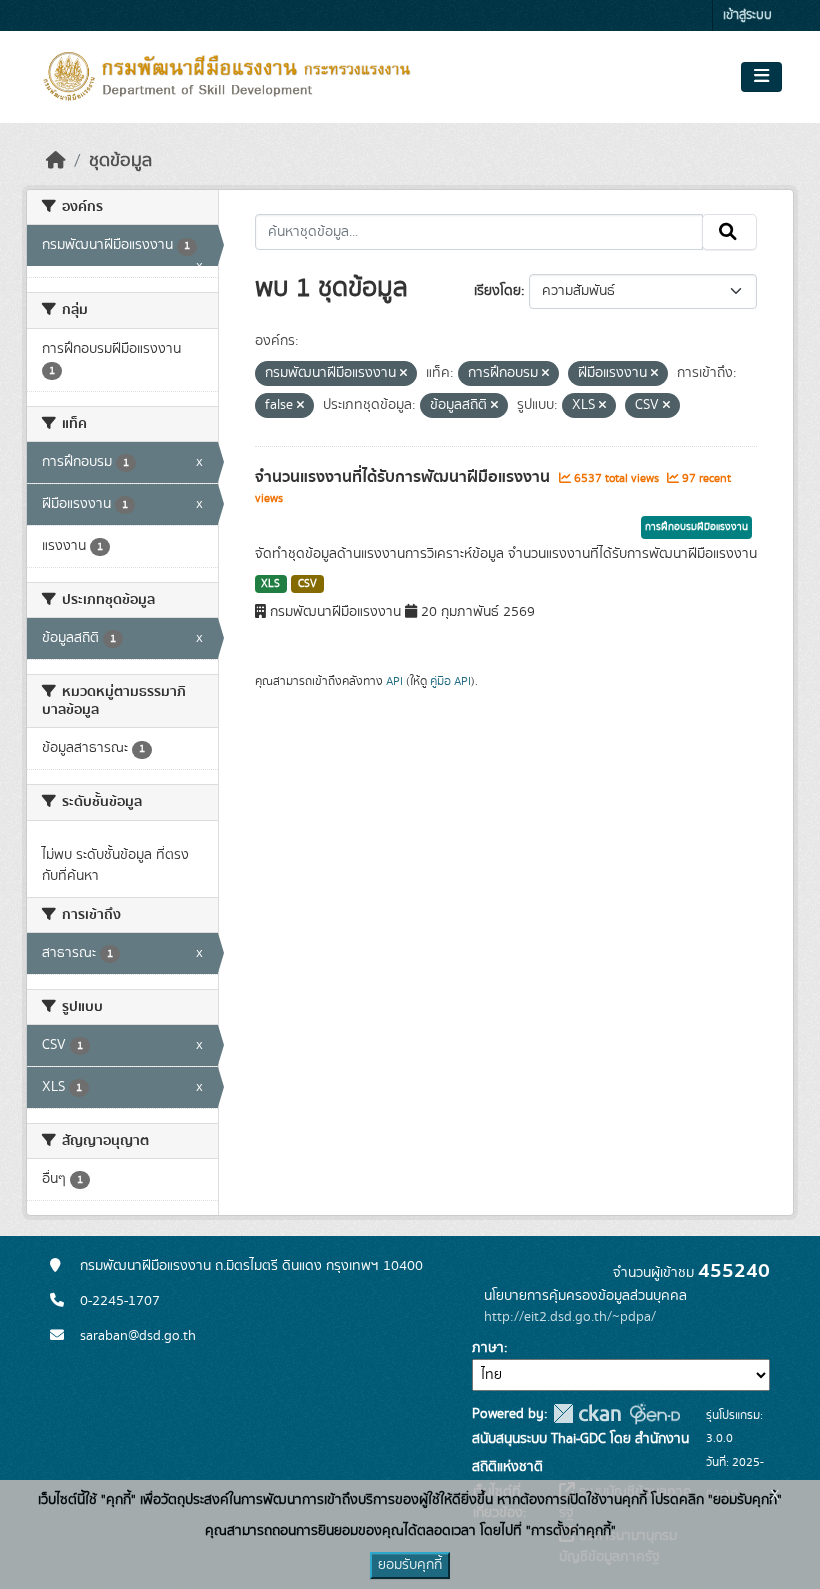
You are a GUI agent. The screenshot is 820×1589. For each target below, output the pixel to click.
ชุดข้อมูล (120, 161)
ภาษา (488, 1348)
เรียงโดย (497, 291)
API (394, 681)
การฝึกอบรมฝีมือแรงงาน (696, 527)
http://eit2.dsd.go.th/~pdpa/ (570, 1317)
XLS (270, 584)
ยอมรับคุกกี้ (410, 1565)
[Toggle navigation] (761, 77)
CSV (307, 584)
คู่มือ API (450, 681)
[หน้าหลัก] (56, 161)
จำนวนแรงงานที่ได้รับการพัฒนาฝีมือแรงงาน (404, 477)
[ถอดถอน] (403, 374)
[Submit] (729, 232)
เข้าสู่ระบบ (747, 15)
